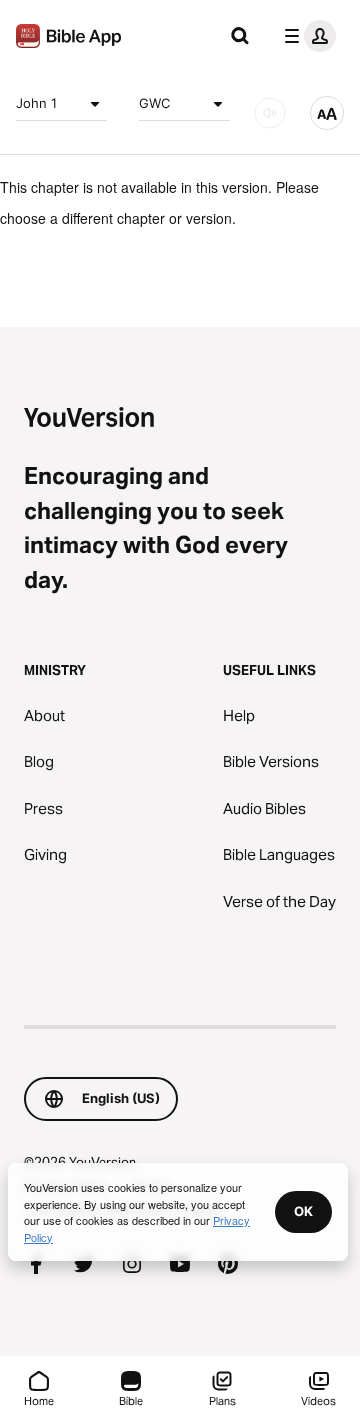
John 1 (36, 103)
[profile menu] (306, 36)
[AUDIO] (270, 113)
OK (303, 1211)
